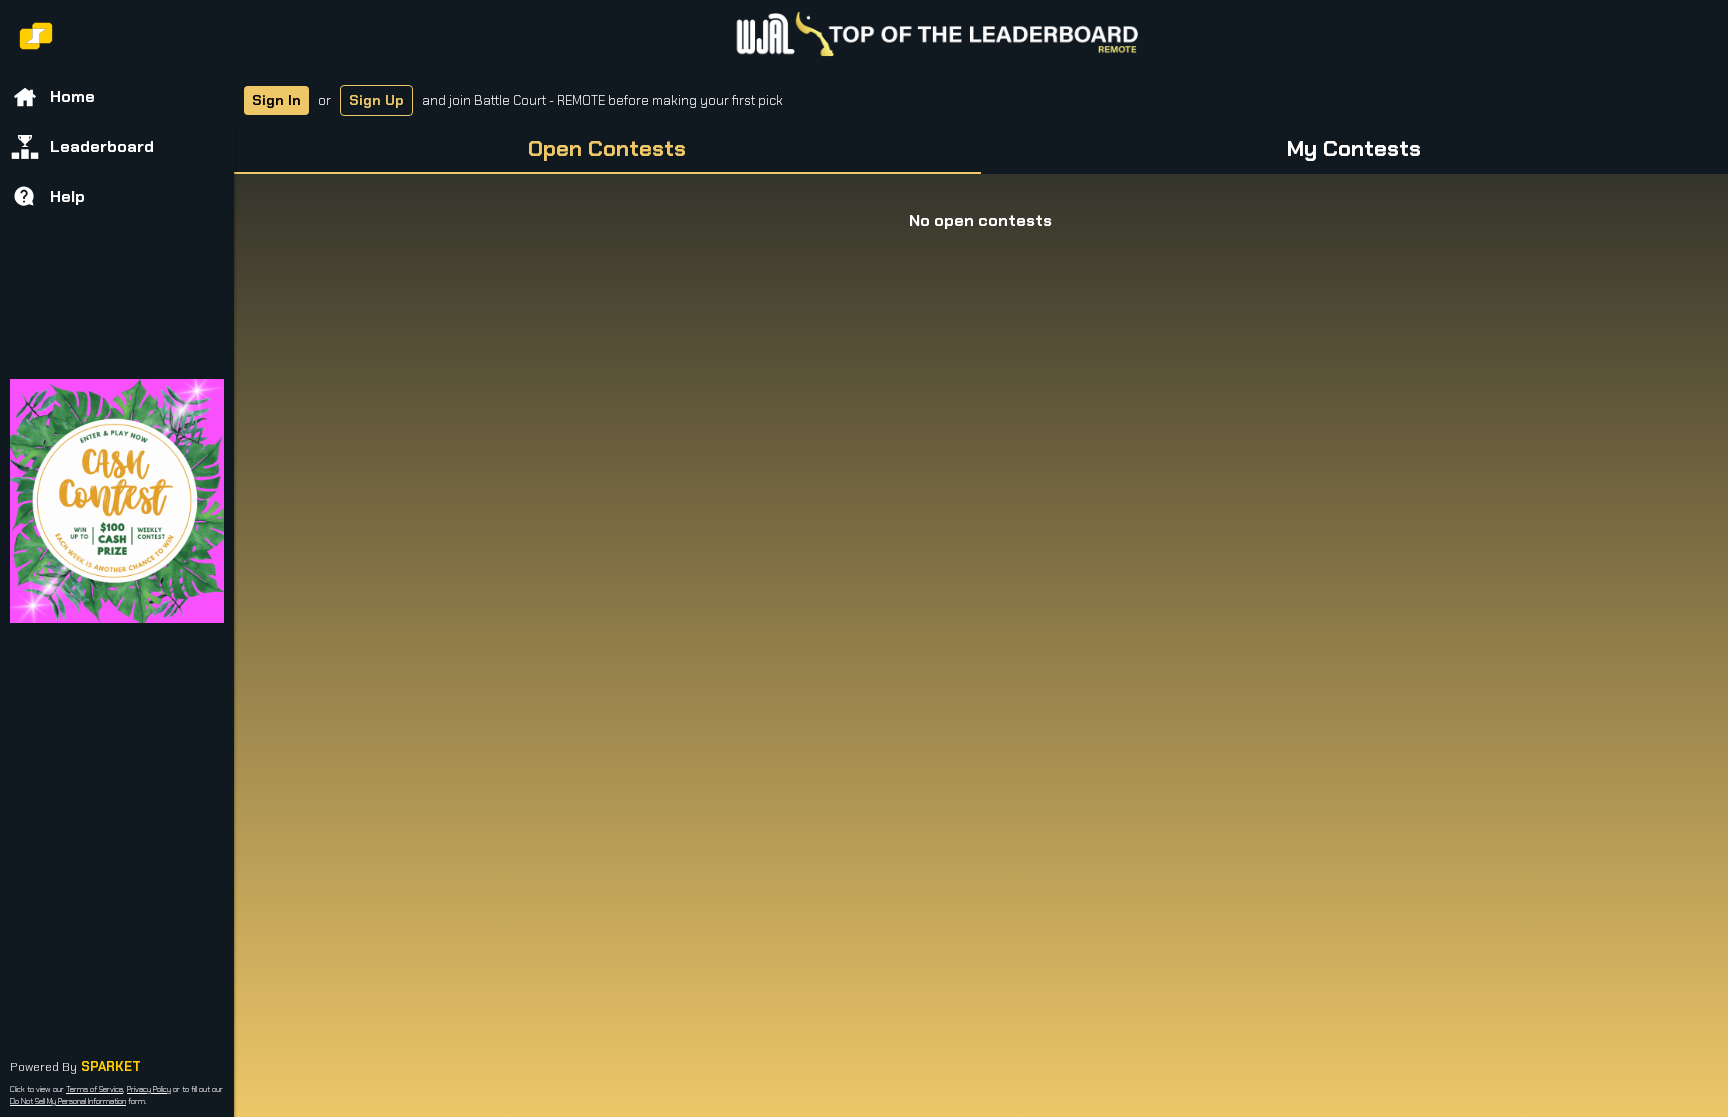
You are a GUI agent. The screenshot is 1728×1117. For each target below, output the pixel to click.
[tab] (607, 150)
